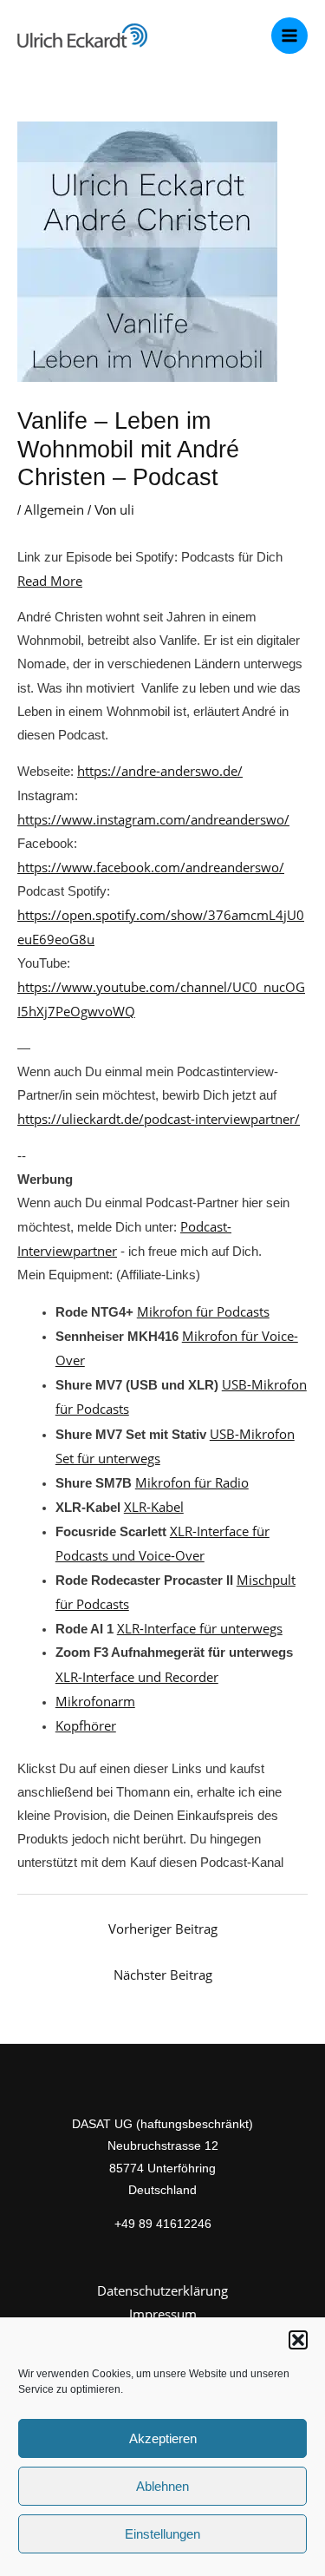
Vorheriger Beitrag (163, 1929)
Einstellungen (162, 2534)
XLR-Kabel (154, 1507)
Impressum (163, 2314)
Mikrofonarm (95, 1701)
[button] (298, 2340)
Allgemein (54, 509)
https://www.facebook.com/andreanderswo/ (151, 867)
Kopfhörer (86, 1725)
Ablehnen (162, 2486)
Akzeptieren (163, 2438)
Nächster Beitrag (163, 1975)
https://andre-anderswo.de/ (160, 771)
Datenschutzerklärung (162, 2290)
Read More (50, 581)
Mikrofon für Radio (192, 1482)
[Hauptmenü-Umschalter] (289, 36)
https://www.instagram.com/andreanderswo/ (153, 819)
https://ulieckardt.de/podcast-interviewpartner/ (159, 1119)
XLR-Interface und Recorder (137, 1677)
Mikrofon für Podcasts (203, 1311)
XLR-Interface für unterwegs (200, 1628)
